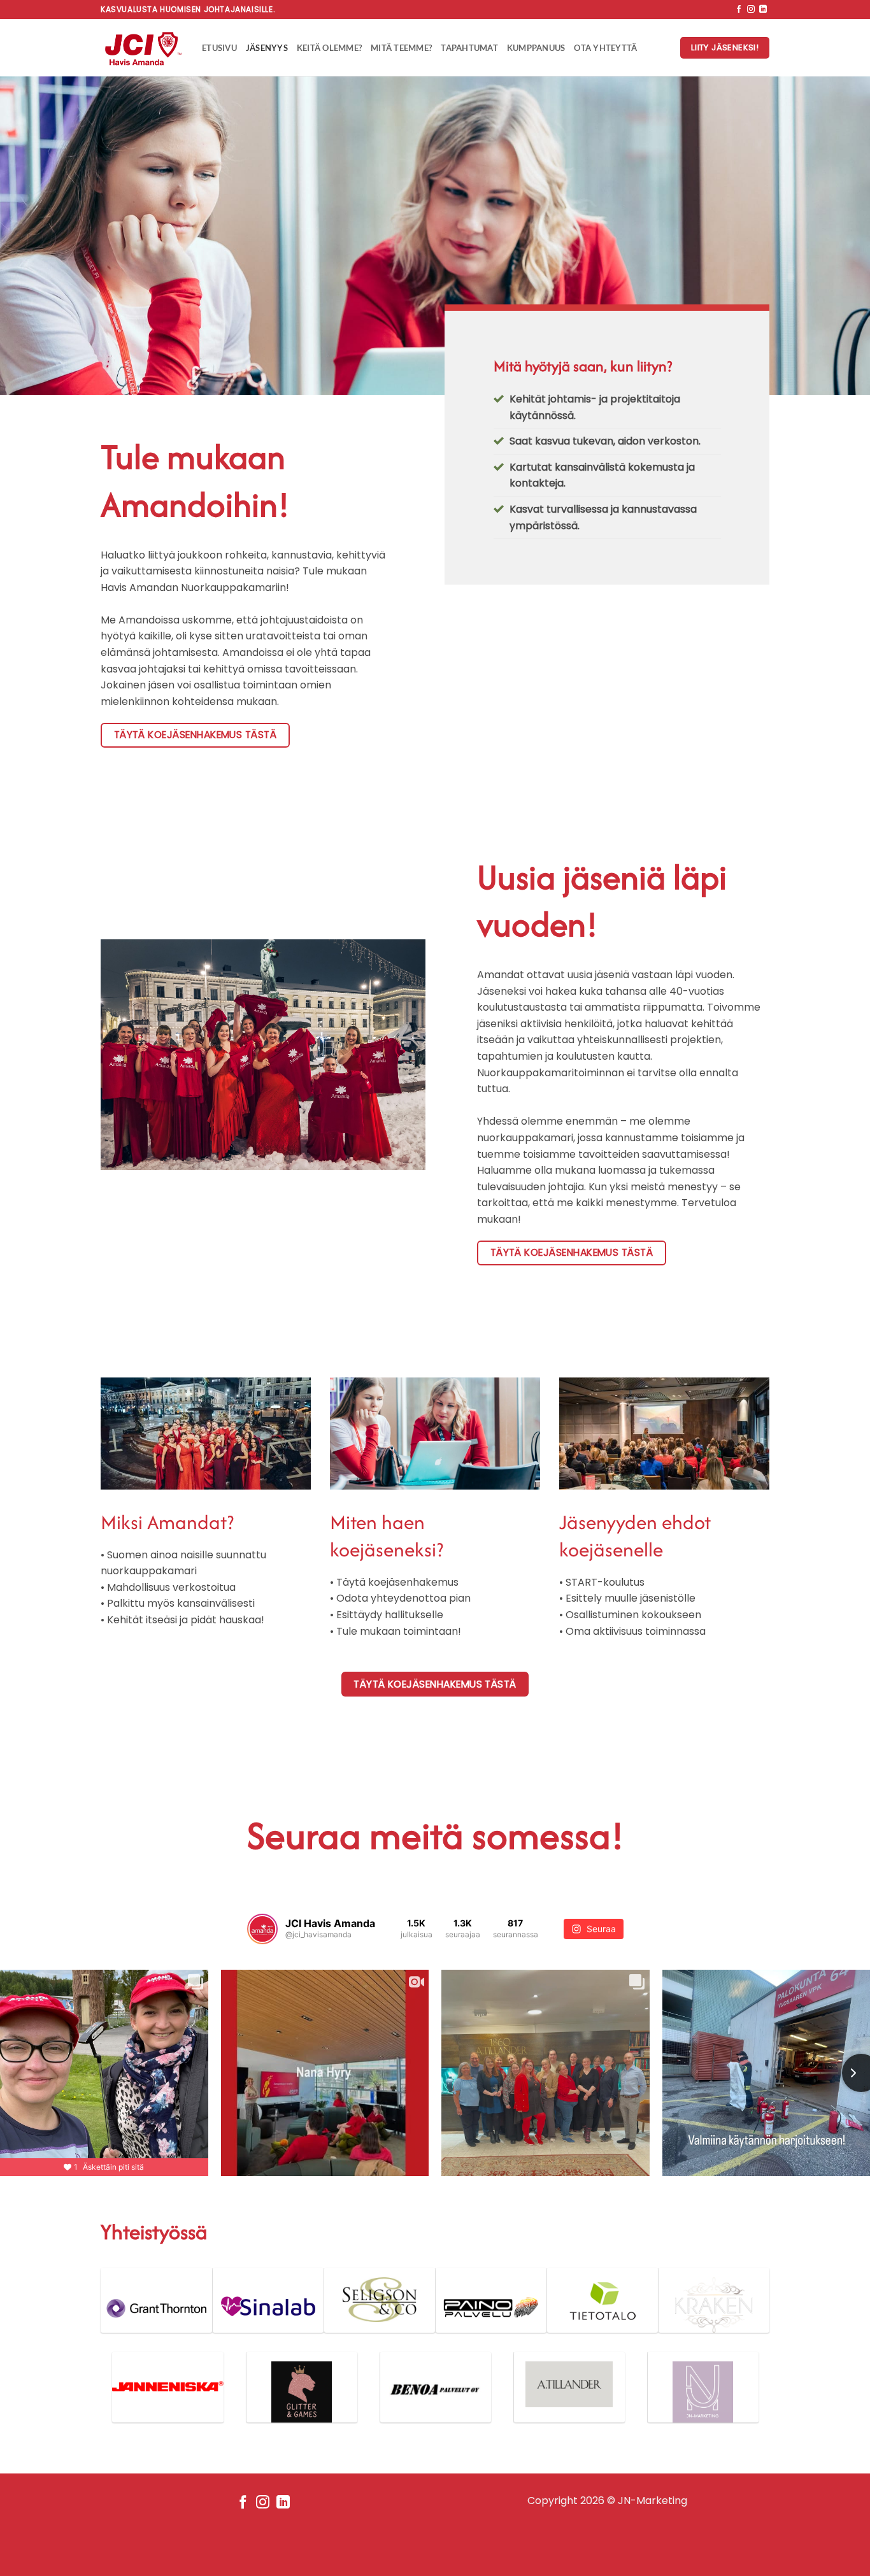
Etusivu (219, 48)
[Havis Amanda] (142, 48)
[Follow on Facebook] (739, 10)
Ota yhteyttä (605, 48)
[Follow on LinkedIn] (763, 10)
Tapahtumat (469, 48)
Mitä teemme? (401, 48)
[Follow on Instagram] (751, 10)
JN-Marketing (652, 2501)
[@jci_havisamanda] (262, 1929)
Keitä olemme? (329, 48)
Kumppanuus (536, 48)
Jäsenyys (267, 48)
